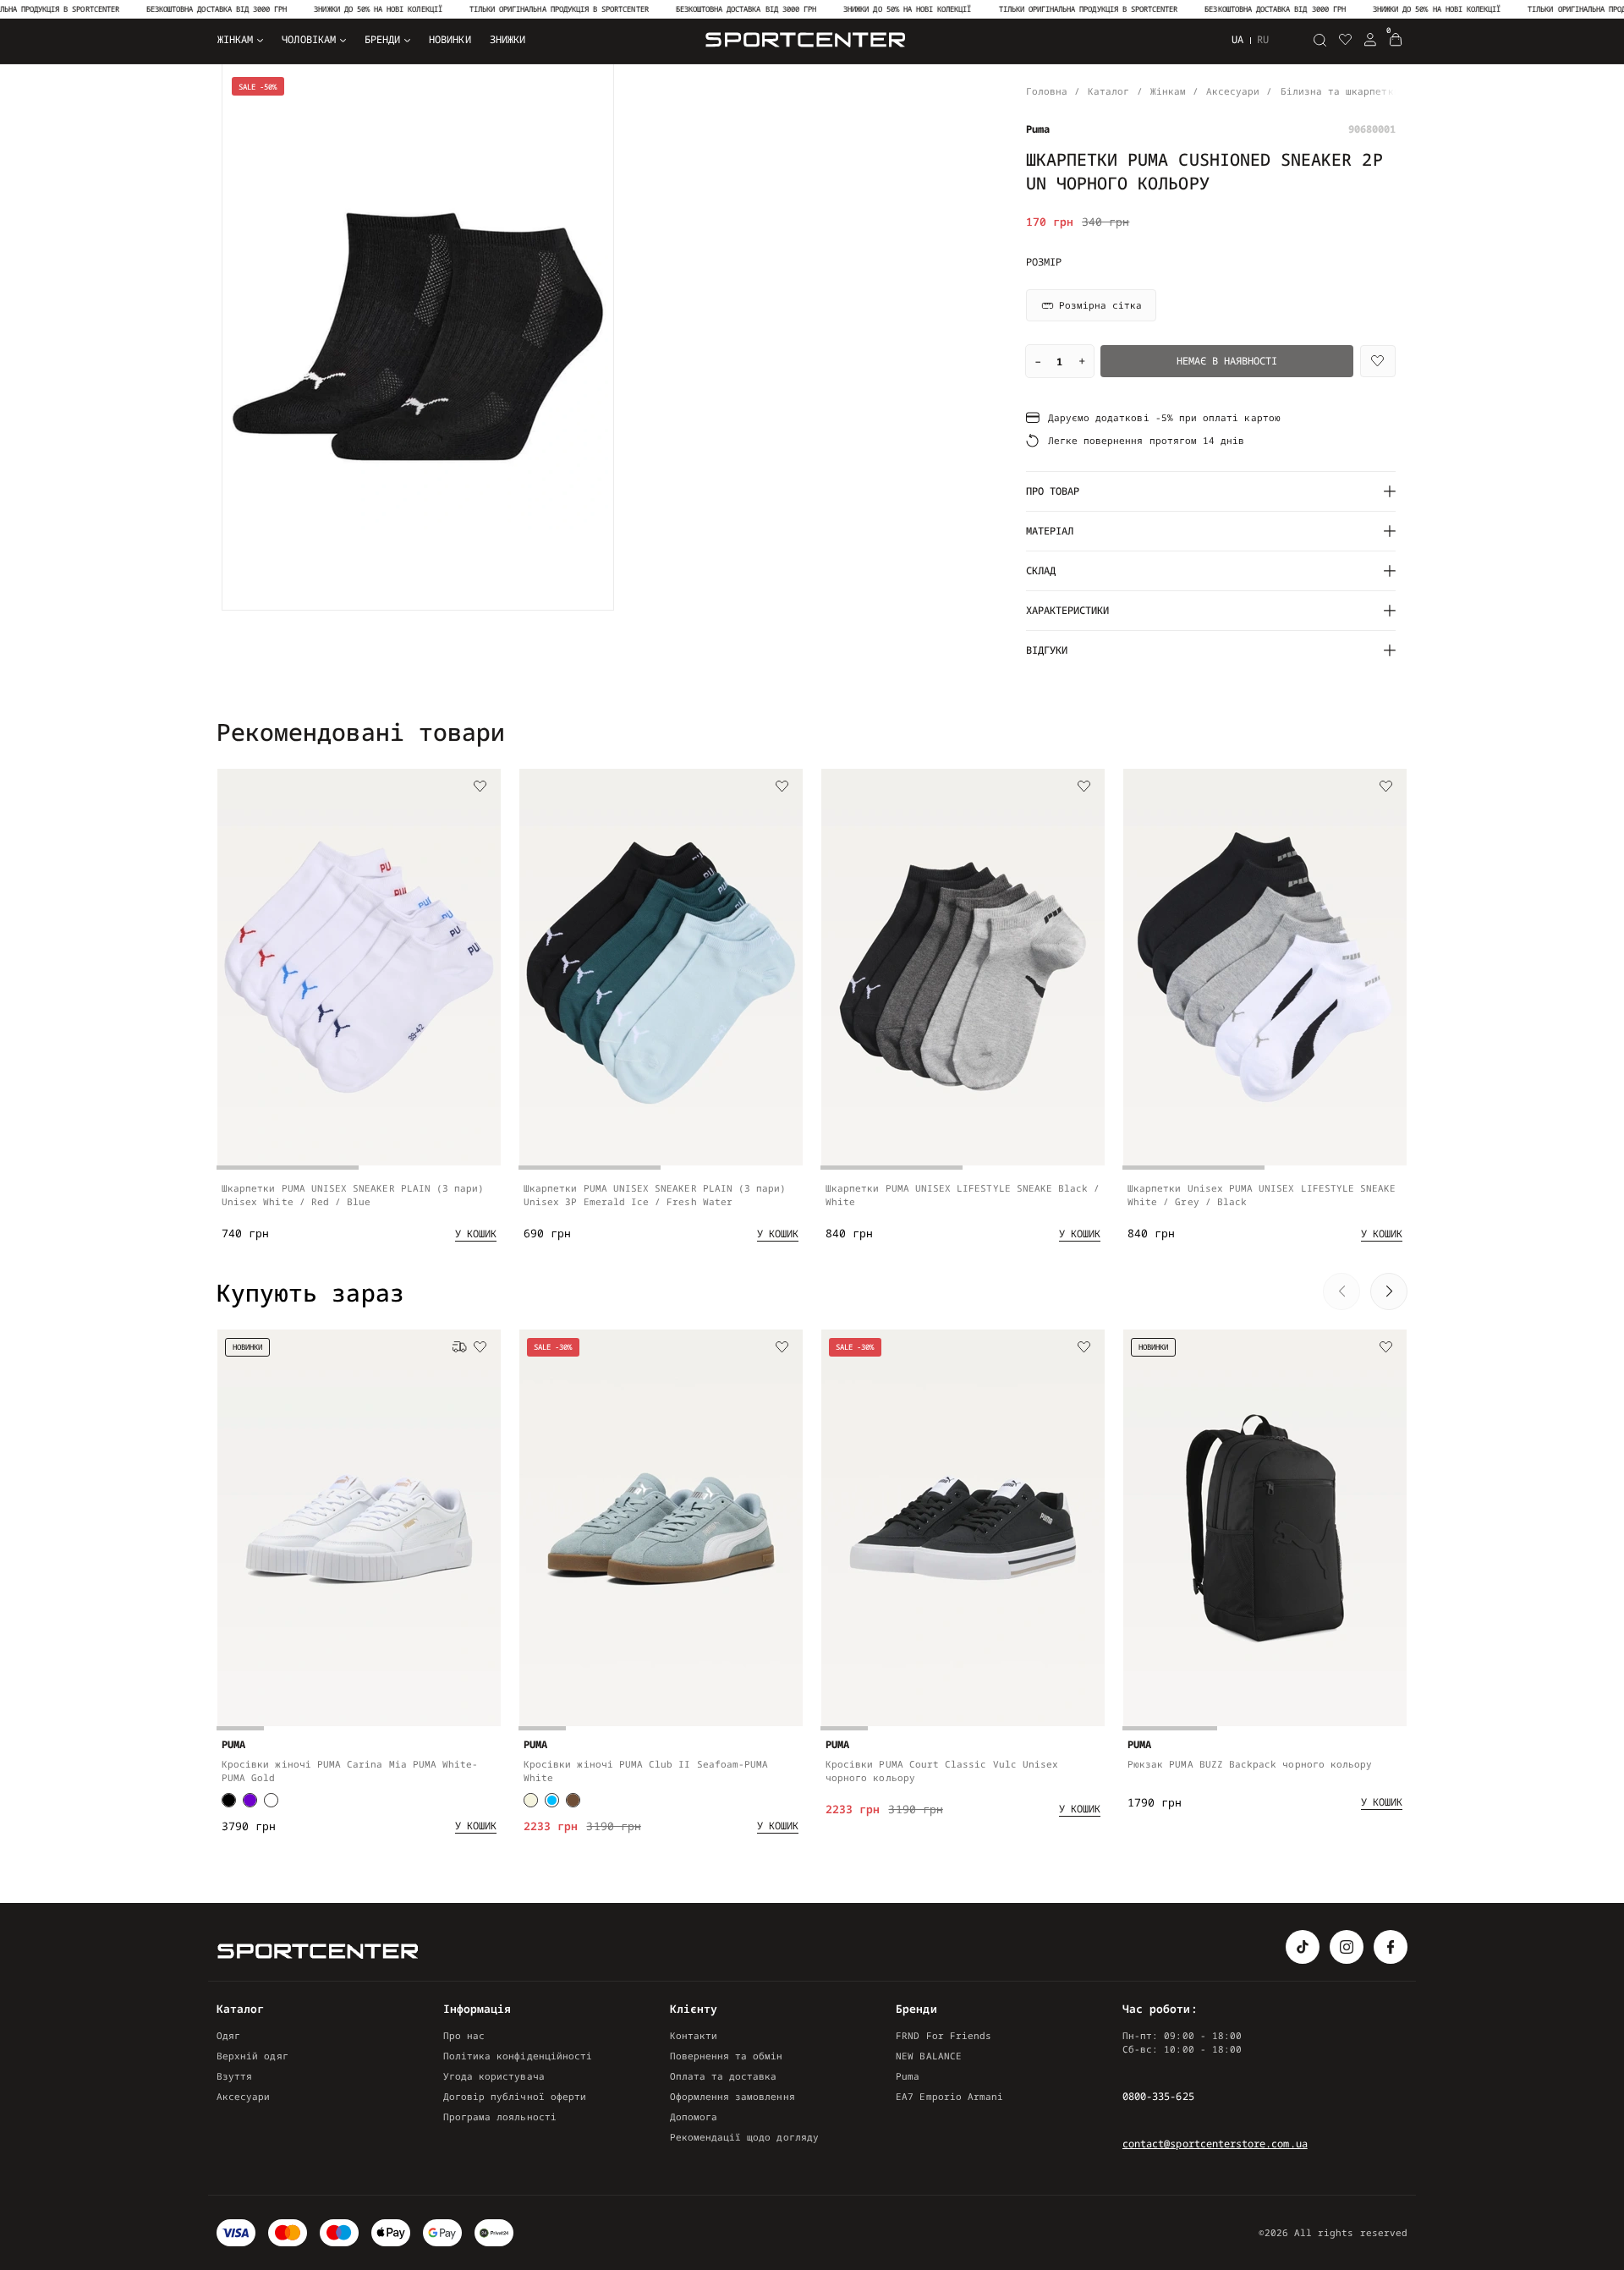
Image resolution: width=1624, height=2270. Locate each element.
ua (1237, 39)
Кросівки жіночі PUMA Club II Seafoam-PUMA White (646, 1771)
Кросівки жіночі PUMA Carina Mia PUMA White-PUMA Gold (350, 1771)
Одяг (228, 2035)
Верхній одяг (252, 2056)
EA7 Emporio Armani (949, 2096)
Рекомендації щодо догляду (744, 2137)
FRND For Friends (944, 2035)
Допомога (694, 2116)
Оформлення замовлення (732, 2096)
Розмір (1044, 262)
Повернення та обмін (727, 2056)
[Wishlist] (1378, 361)
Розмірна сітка (1100, 305)
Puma (908, 2076)
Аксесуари (244, 2096)
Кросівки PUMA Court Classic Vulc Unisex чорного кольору (942, 1771)
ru (1263, 40)
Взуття (234, 2076)
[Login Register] (1370, 40)
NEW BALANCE (929, 2056)
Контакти (694, 2035)
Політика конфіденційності (518, 2056)
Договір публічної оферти (515, 2096)
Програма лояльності (500, 2116)
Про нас (464, 2035)
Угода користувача (494, 2076)
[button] (1341, 731)
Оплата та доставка (724, 2076)
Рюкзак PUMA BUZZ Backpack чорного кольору (1250, 1764)
